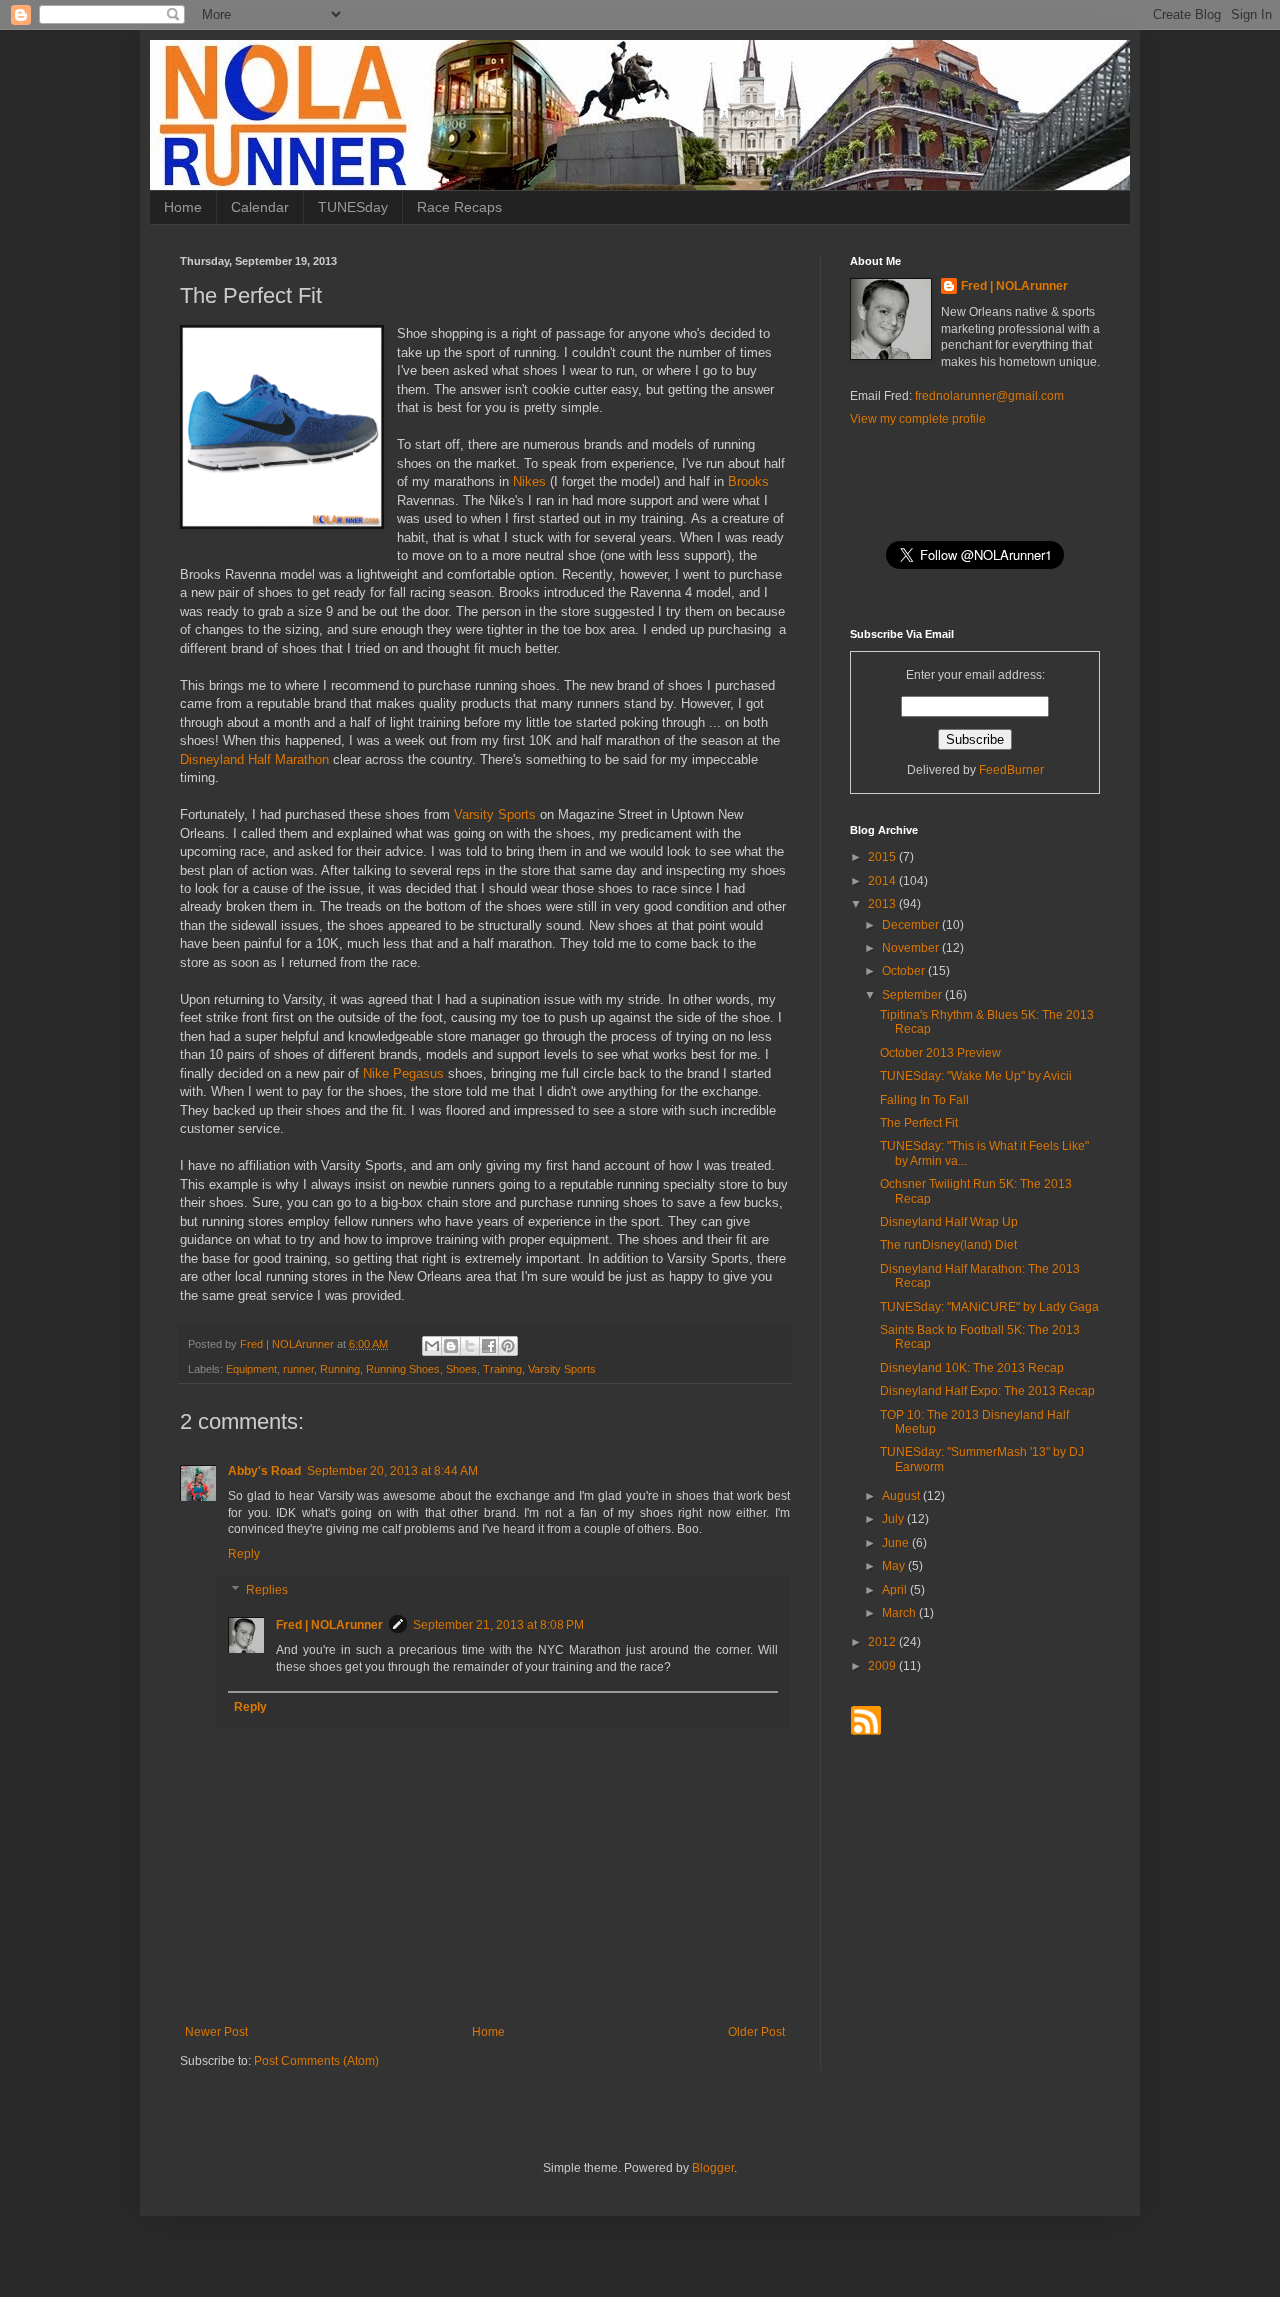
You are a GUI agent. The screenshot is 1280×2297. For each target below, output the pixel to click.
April (896, 1590)
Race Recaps (459, 207)
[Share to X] (470, 1346)
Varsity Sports (495, 814)
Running (340, 1369)
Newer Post (216, 2032)
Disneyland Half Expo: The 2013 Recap (987, 1391)
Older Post (756, 2032)
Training (502, 1369)
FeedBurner (1011, 770)
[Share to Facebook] (489, 1346)
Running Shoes (403, 1369)
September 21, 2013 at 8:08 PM (498, 1625)
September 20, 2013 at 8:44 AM (392, 1471)
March (900, 1613)
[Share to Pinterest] (508, 1346)
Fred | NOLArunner (329, 1625)
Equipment (251, 1369)
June (897, 1543)
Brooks (748, 481)
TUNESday (353, 207)
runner (298, 1369)
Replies (267, 1590)
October (905, 971)
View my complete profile (918, 419)
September (913, 995)
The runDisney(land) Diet (948, 1245)
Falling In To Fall (924, 1100)
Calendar (260, 207)
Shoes (461, 1369)
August (902, 1496)
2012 (883, 1642)
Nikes (529, 481)
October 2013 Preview (940, 1053)
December (912, 925)
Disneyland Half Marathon (254, 759)
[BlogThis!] (451, 1346)
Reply (244, 1554)
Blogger (713, 2168)
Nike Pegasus (403, 1073)
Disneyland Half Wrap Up (949, 1222)
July (894, 1519)
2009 (883, 1666)
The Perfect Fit (919, 1123)
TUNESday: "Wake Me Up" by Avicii (976, 1076)
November (912, 948)
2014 (883, 881)
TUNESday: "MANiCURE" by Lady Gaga (989, 1307)
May (895, 1566)
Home (183, 207)
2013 (883, 904)
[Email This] (432, 1346)
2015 (883, 857)
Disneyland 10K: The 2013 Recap (972, 1368)
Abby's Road (264, 1471)
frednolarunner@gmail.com (989, 396)
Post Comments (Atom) (316, 2061)
